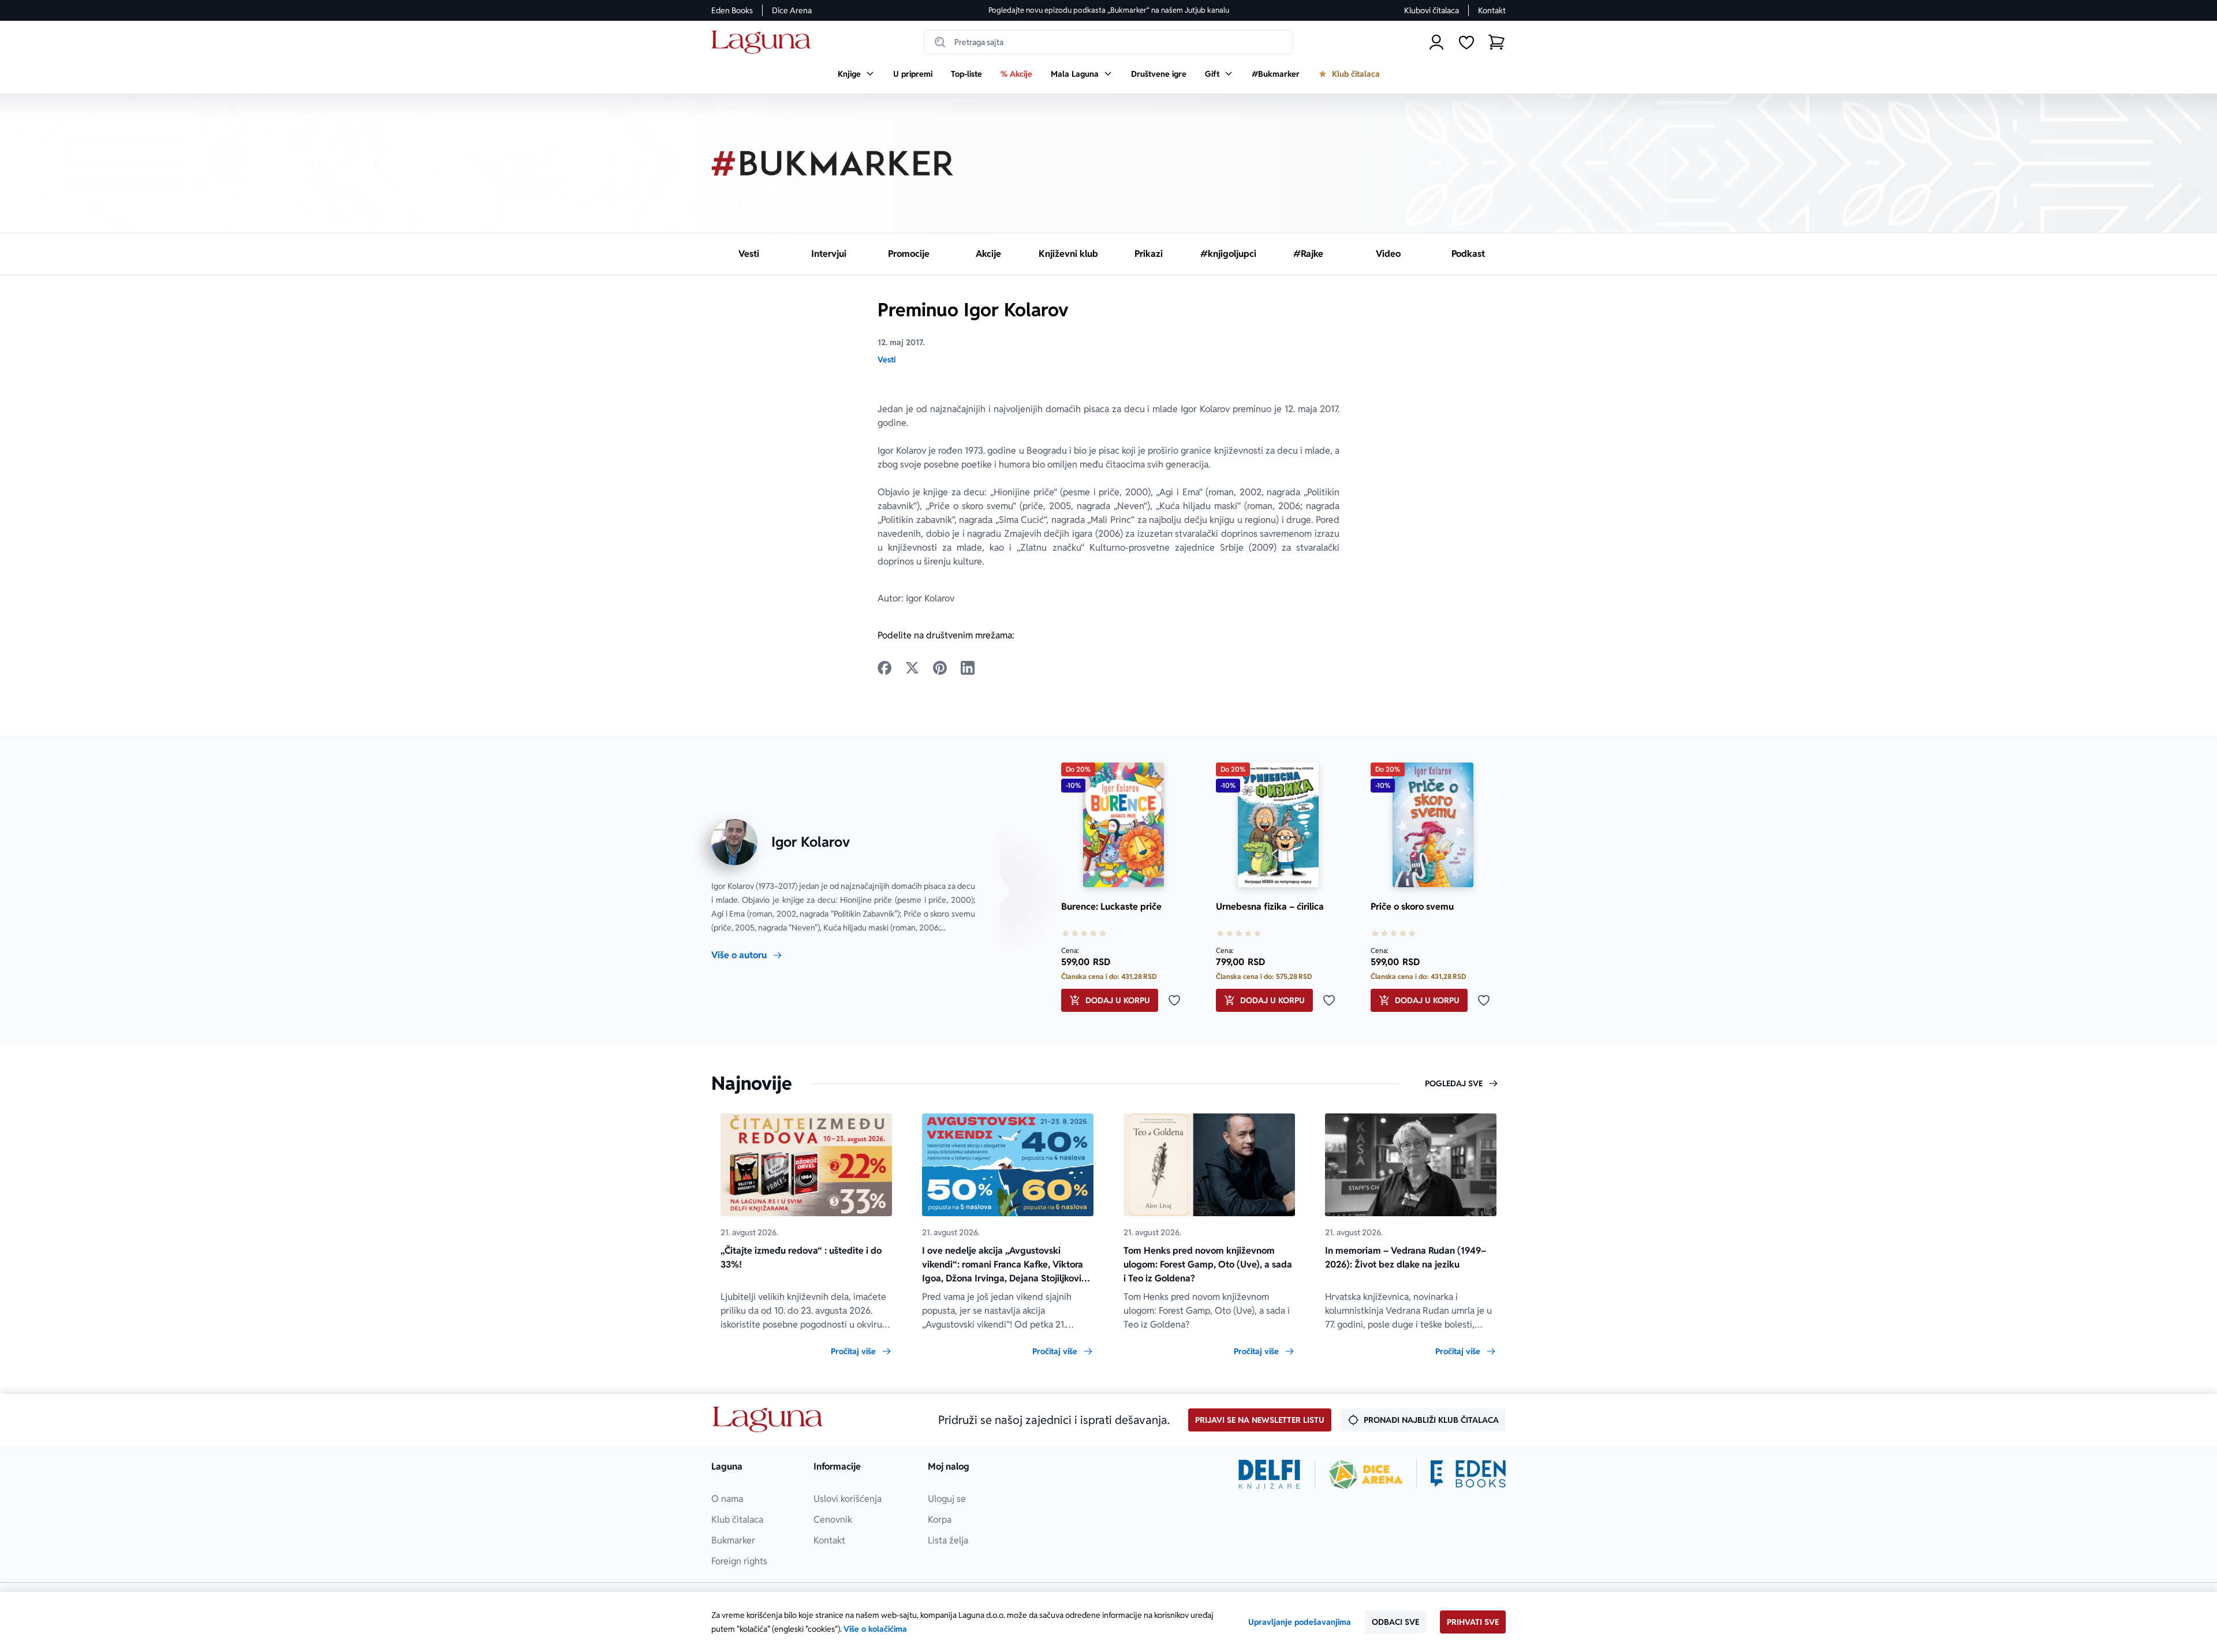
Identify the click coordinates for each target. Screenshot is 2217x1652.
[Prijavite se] (1436, 42)
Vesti (887, 360)
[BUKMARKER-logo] (833, 163)
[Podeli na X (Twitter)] (912, 668)
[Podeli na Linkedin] (968, 668)
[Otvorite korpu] (1496, 42)
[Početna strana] (764, 42)
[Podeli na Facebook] (884, 668)
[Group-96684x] (1468, 1474)
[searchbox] (1108, 42)
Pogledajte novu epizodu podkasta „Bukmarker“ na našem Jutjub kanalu (1109, 10)
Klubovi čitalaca (1432, 10)
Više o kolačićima (875, 1629)
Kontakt (1492, 10)
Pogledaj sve (1454, 1083)
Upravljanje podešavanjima (1300, 1622)
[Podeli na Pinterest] (940, 668)
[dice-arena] (1366, 1474)
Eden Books (732, 10)
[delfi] (1269, 1474)
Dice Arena (792, 10)
